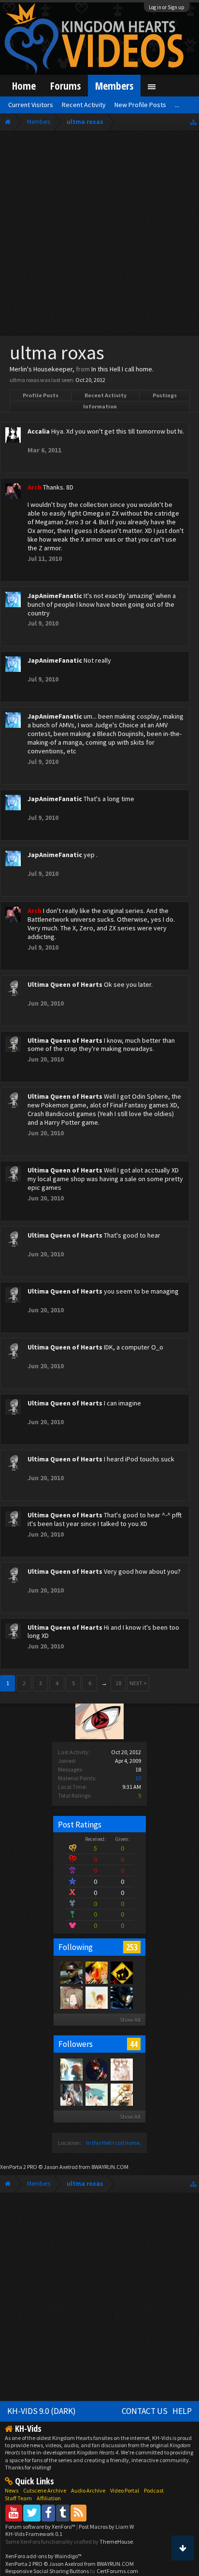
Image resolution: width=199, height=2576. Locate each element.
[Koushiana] (121, 2069)
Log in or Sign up (167, 7)
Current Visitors (31, 105)
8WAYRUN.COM (110, 2167)
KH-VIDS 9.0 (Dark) (42, 2411)
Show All (130, 2020)
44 (134, 2044)
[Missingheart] (96, 2094)
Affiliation (49, 2498)
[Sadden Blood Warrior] (121, 1997)
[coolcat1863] (96, 1997)
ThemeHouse (116, 2542)
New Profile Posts (140, 105)
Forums (65, 86)
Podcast (154, 2490)
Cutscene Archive (45, 2490)
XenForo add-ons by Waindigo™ (43, 2556)
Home (24, 86)
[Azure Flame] (71, 1972)
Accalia (39, 431)
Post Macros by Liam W (106, 2527)
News (12, 2490)
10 (138, 1778)
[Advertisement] (99, 235)
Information (100, 406)
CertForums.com (117, 2571)
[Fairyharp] (71, 1997)
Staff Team (18, 2498)
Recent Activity (106, 395)
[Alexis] (71, 2069)
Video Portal (125, 2490)
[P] (121, 1972)
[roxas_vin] (71, 2094)
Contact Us (145, 2411)
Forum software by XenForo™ (41, 2527)
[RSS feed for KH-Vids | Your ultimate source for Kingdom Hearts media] (78, 2513)
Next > (138, 1683)
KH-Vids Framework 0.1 (34, 2534)
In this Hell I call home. (114, 2143)
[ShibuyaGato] (96, 2069)
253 (132, 1947)
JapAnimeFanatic (55, 596)
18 (118, 1683)
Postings (165, 395)
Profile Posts (41, 395)
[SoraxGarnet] (96, 1972)
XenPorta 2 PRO (19, 2167)
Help (182, 2411)
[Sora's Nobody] (121, 2094)
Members (114, 86)
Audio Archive (88, 2490)
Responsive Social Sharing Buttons (47, 2571)
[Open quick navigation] (193, 122)
